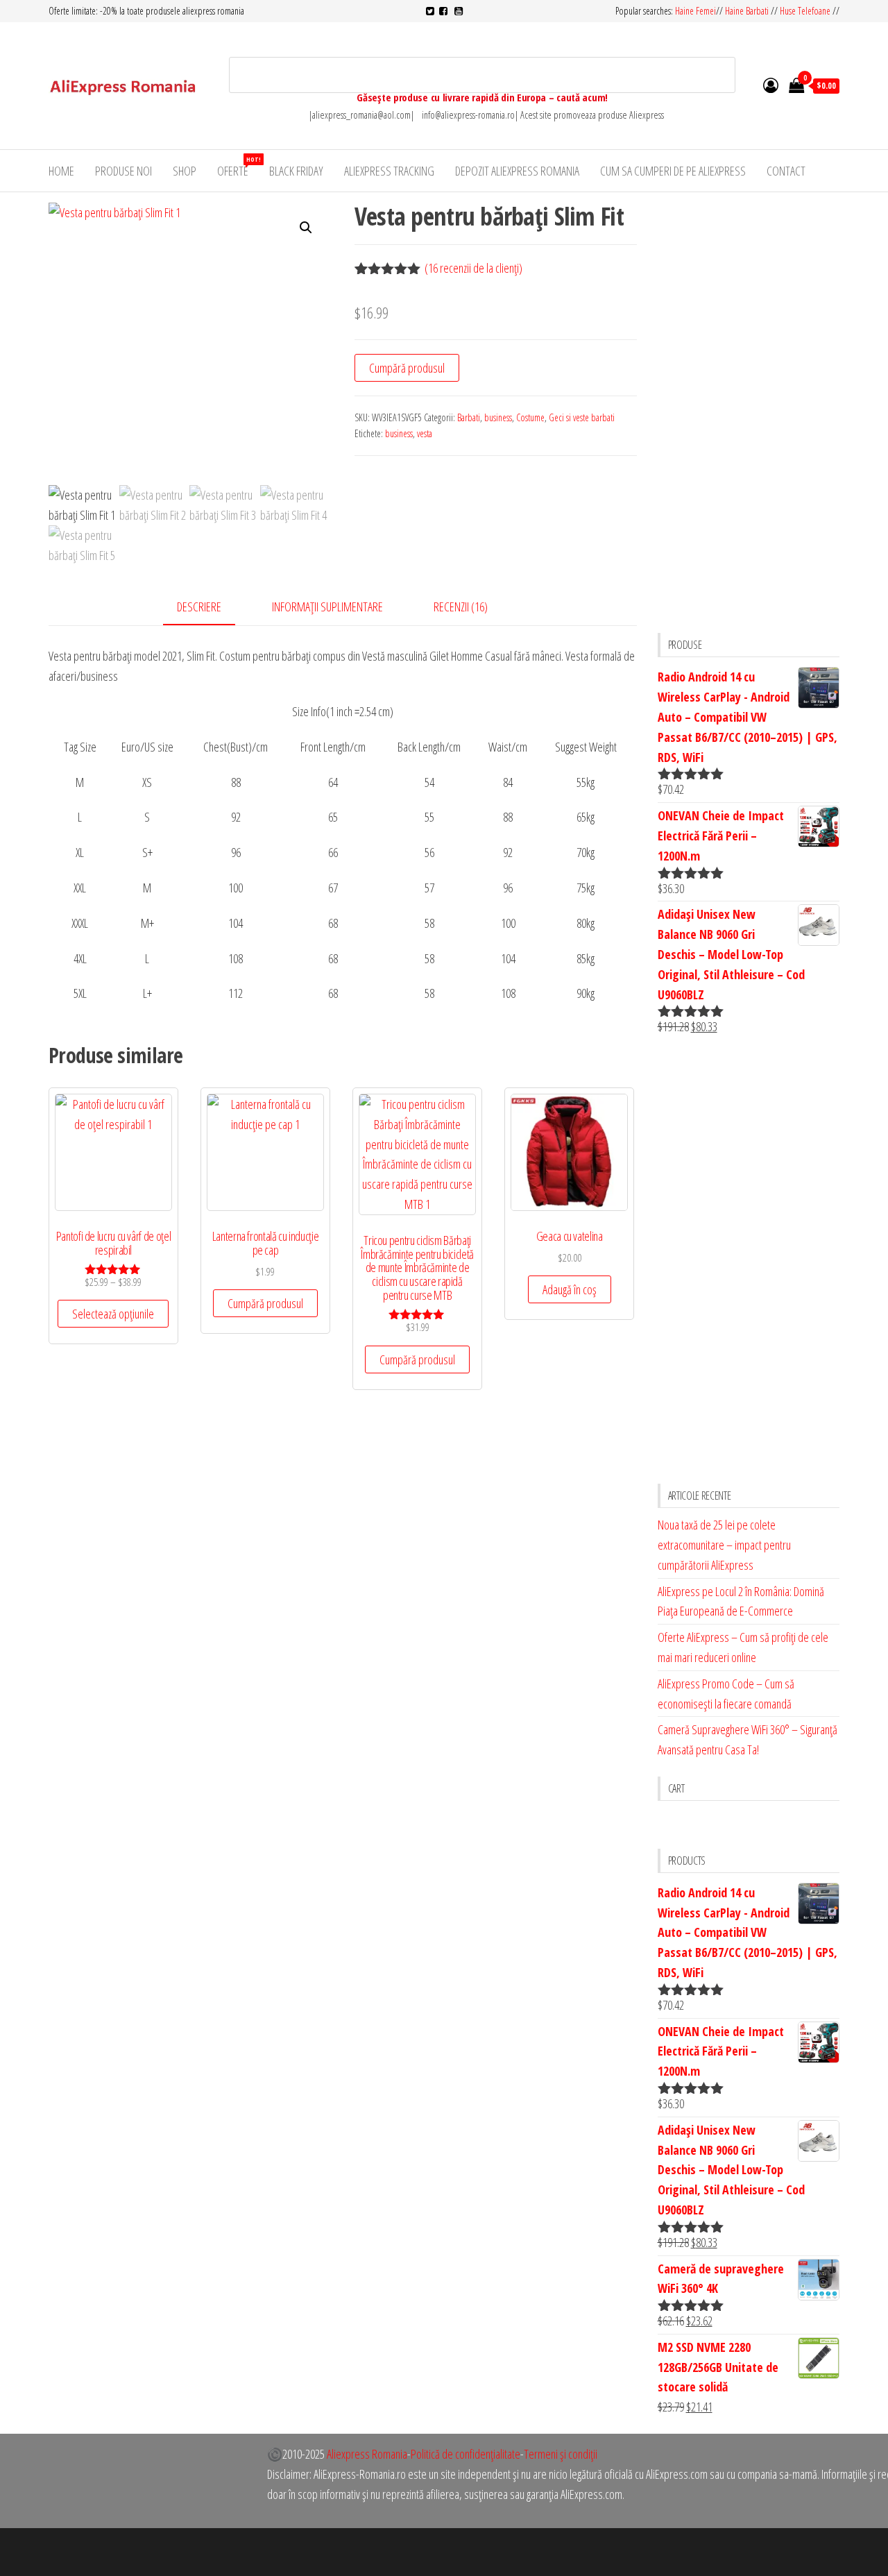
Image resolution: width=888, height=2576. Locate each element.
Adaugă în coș (570, 1289)
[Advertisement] (749, 411)
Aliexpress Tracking (389, 171)
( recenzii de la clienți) (473, 268)
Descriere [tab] (199, 607)
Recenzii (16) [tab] (461, 607)
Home (61, 171)
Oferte (238, 167)
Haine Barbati (747, 11)
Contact (786, 171)
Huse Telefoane (805, 11)
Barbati (469, 417)
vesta (425, 433)
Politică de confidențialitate (466, 2454)
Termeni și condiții (561, 2454)
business (498, 417)
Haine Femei (695, 11)
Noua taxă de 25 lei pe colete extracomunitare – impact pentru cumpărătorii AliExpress (724, 1545)
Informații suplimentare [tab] (327, 607)
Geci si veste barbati (582, 417)
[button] (306, 228)
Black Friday (296, 171)
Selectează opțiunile (113, 1314)
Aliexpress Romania (367, 2454)
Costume (530, 417)
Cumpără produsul (407, 368)
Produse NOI (123, 171)
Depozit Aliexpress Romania (517, 171)
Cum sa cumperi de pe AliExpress (673, 171)
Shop (185, 171)
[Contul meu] (771, 85)
